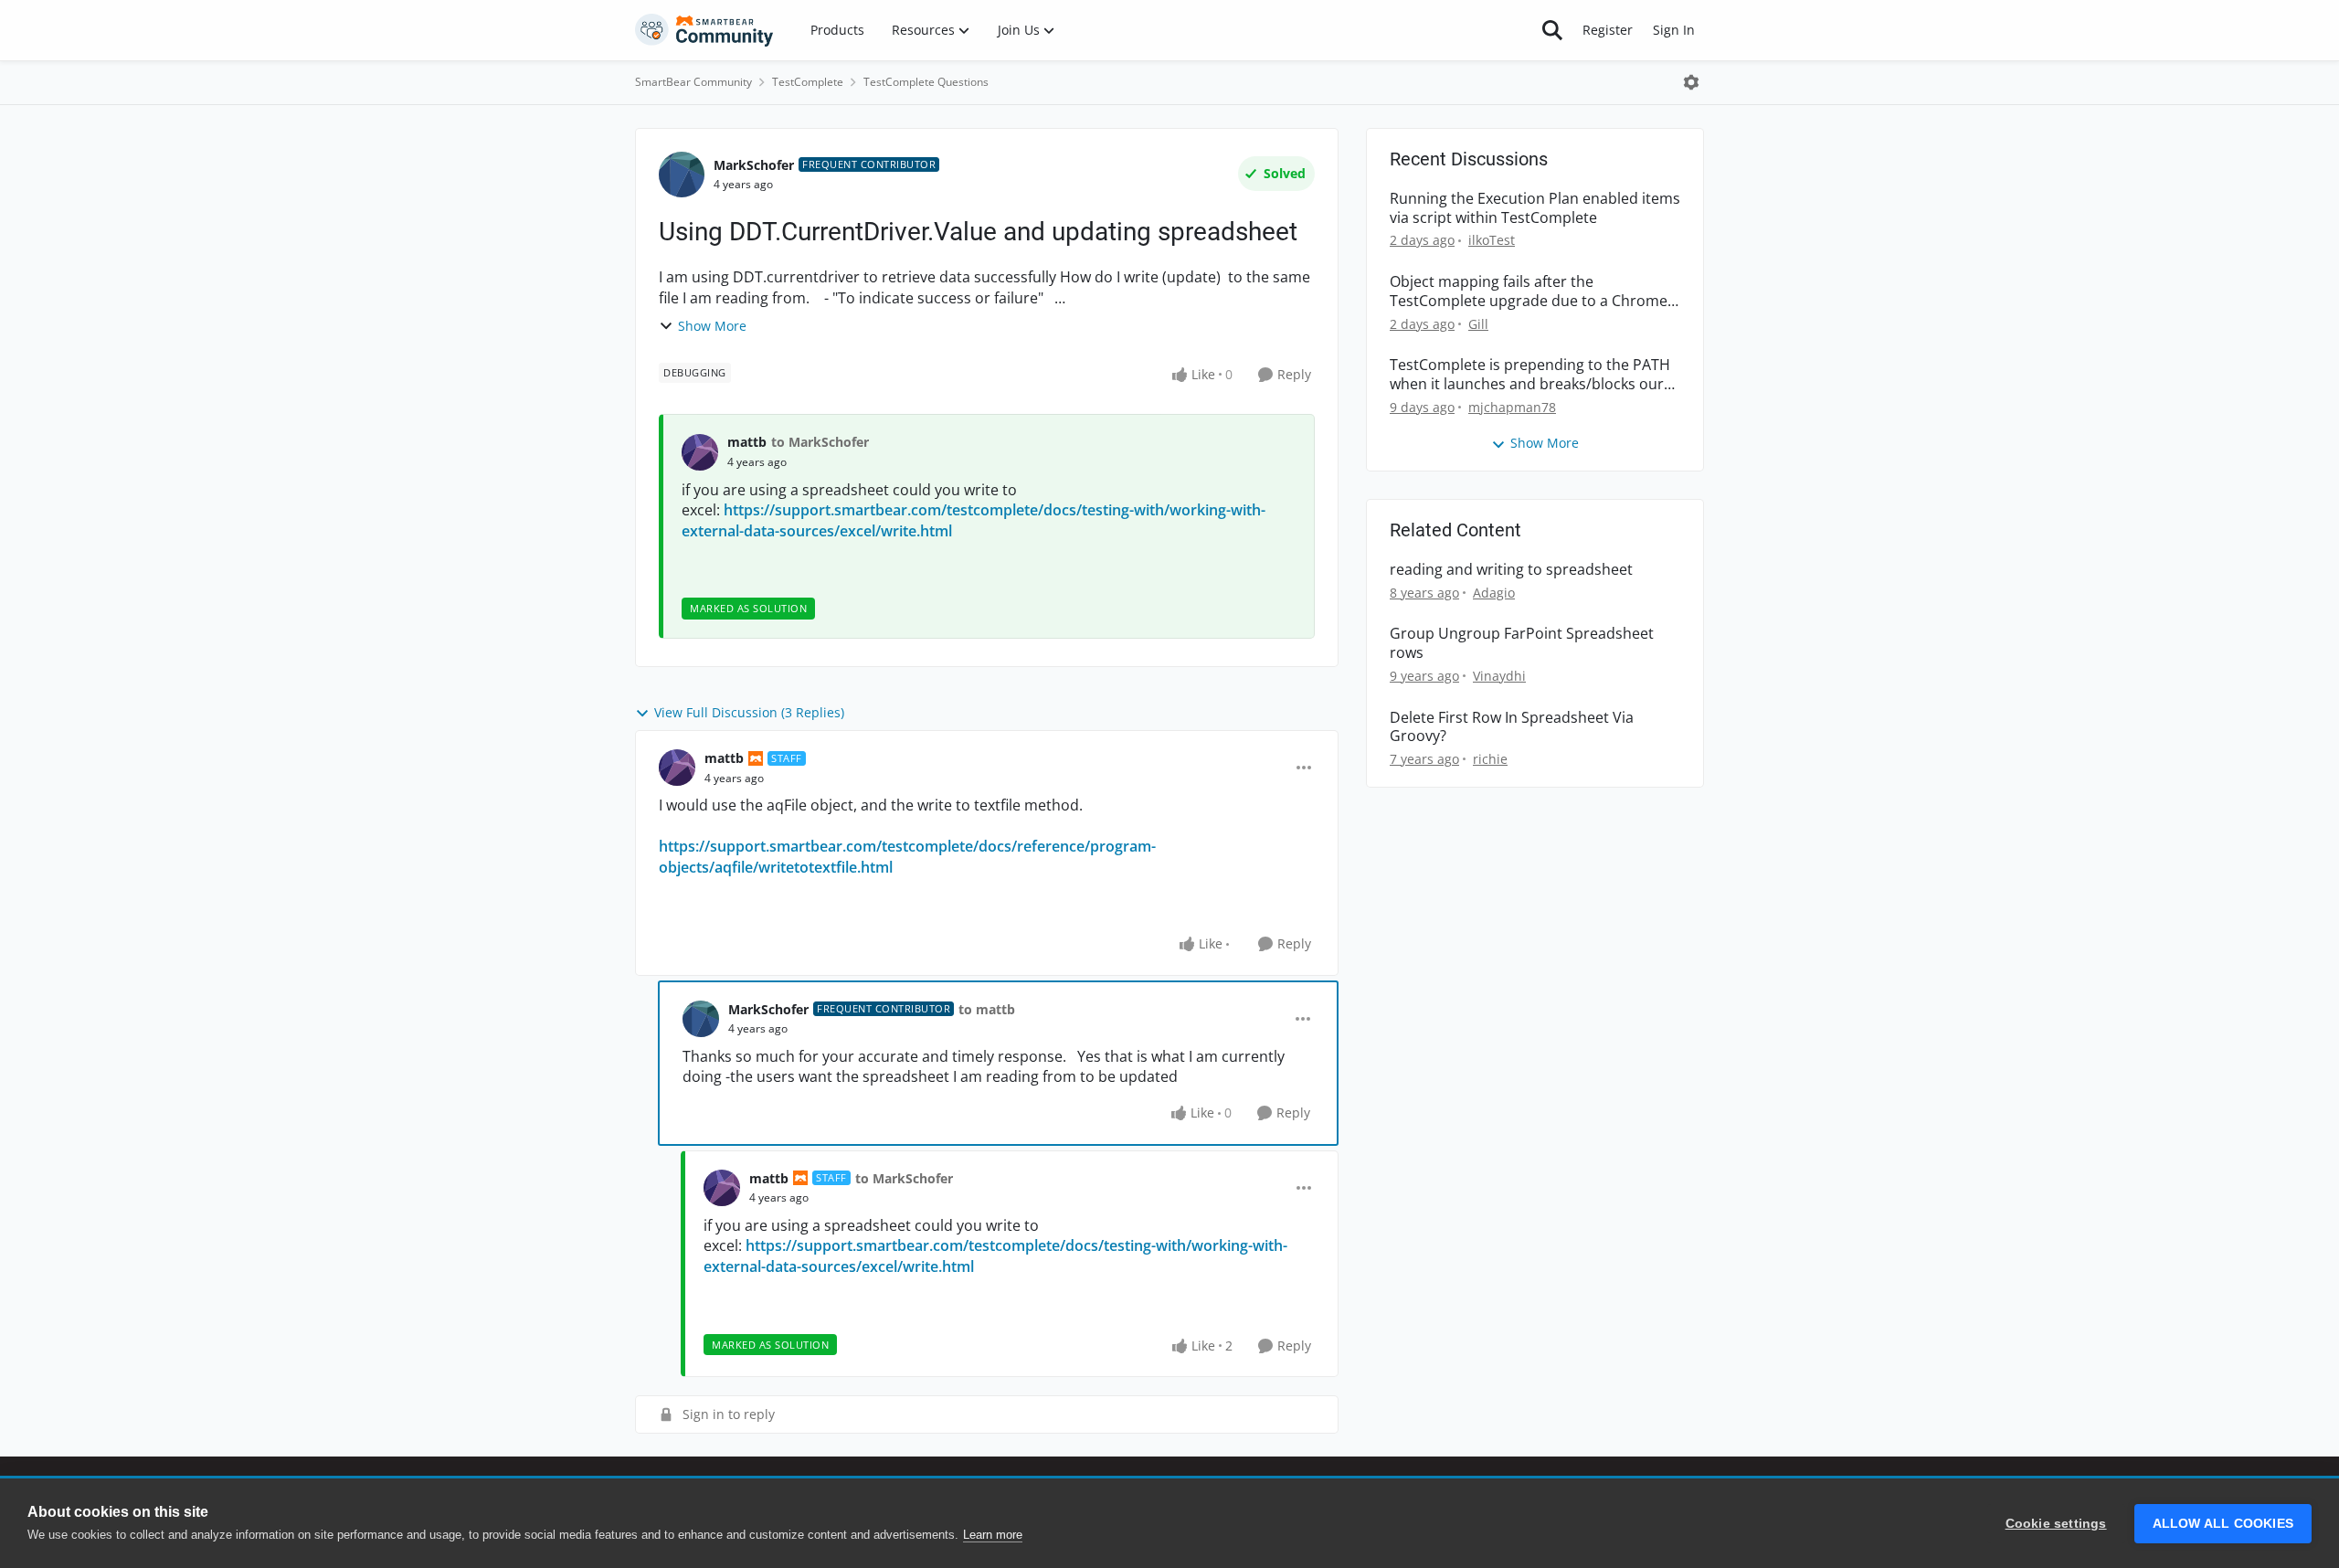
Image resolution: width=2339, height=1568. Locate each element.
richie (1490, 759)
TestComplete (808, 82)
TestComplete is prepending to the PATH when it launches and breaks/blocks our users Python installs (1530, 375)
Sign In (1674, 30)
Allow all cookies (2223, 1524)
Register (1608, 30)
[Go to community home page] (704, 30)
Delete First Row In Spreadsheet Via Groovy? (1512, 727)
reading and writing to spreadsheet (1511, 570)
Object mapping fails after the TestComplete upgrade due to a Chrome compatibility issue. (1529, 291)
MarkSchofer (754, 165)
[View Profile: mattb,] (700, 452)
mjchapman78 (1512, 407)
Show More (712, 326)
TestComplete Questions (926, 82)
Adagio (1494, 593)
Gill (1478, 324)
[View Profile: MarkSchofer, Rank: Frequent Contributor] (682, 175)
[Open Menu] (1691, 82)
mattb (747, 442)
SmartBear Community (693, 82)
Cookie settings (2056, 1524)
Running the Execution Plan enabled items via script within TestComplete (1535, 208)
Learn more (993, 1535)
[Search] (1552, 30)
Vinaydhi (1499, 676)
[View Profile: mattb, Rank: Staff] (677, 768)
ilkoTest (1492, 240)
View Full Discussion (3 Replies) (749, 712)
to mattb (987, 1009)
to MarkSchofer (820, 442)
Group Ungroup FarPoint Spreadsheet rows (1522, 643)
